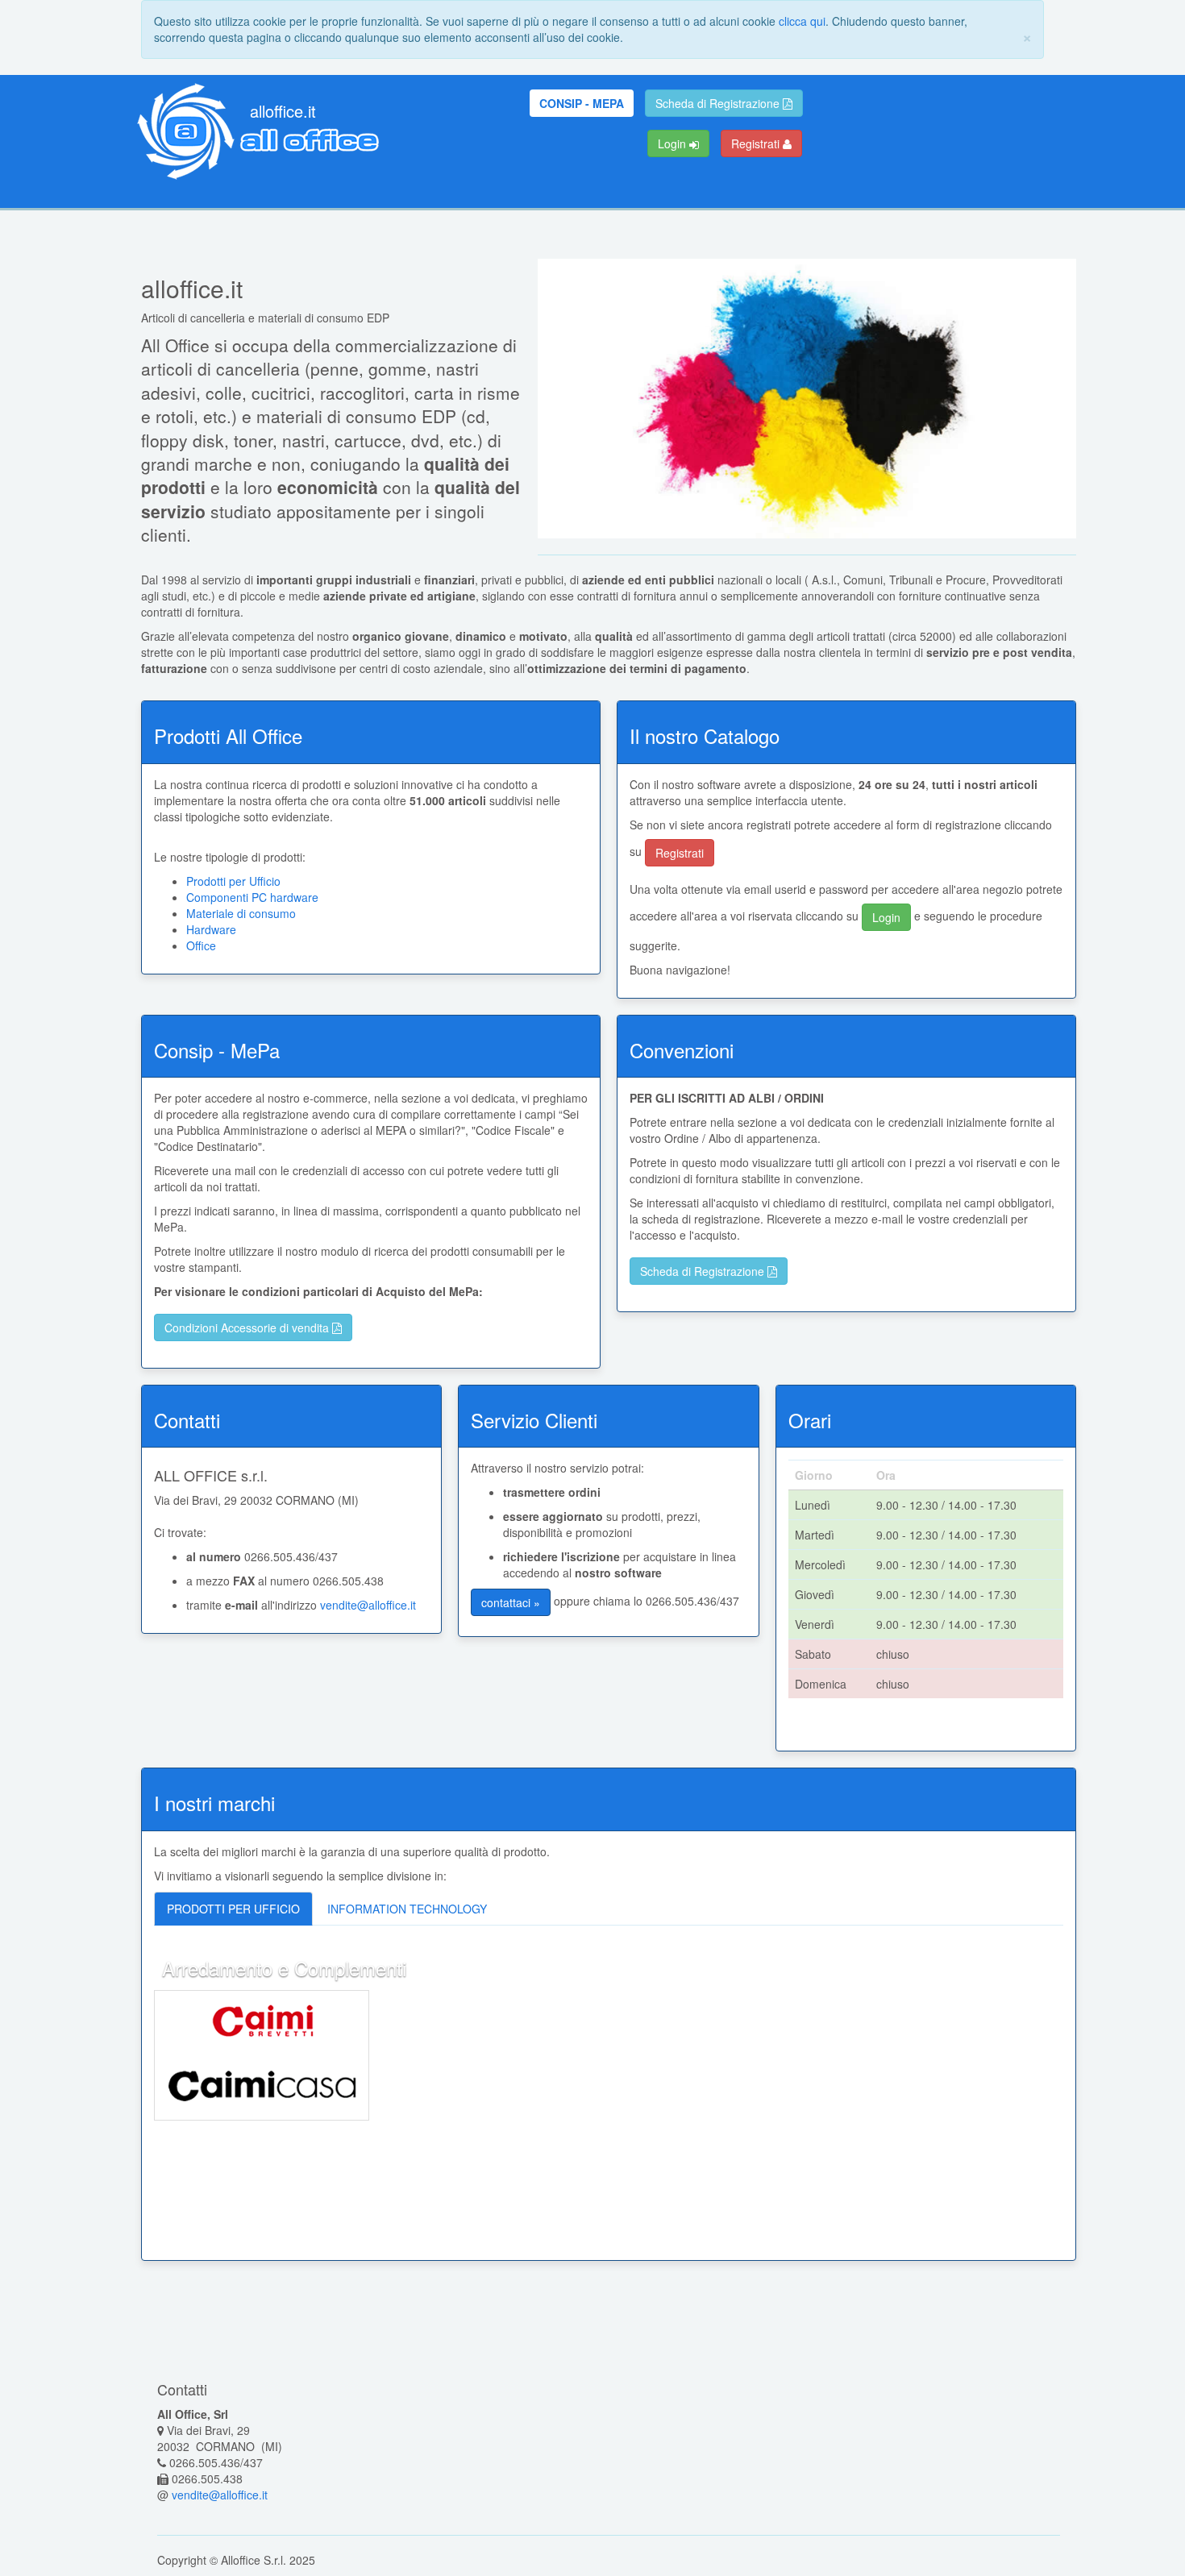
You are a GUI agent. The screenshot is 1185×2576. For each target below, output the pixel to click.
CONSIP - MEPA (582, 103)
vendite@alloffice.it (368, 1605)
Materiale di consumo (241, 913)
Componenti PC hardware (252, 897)
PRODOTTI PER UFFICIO (233, 1909)
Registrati (757, 143)
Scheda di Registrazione (719, 103)
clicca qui (802, 21)
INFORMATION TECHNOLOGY (407, 1909)
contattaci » (511, 1602)
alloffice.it (283, 111)
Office (201, 945)
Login (674, 143)
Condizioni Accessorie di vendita (248, 1327)
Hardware (211, 929)
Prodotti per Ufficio (233, 881)
